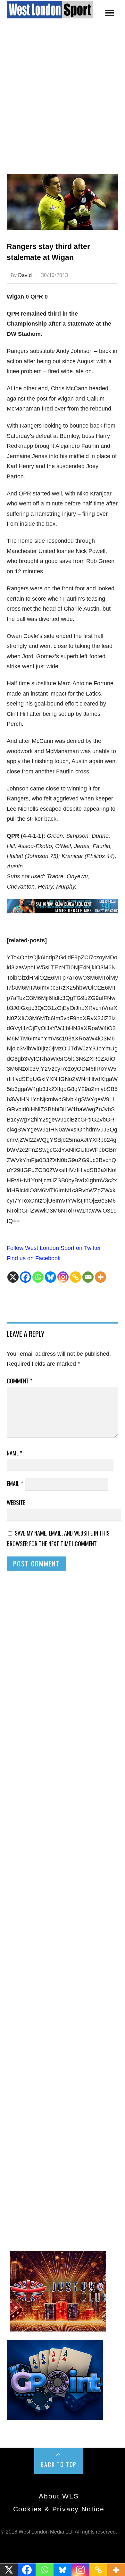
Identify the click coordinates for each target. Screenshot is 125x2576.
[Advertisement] (63, 106)
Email (15, 1483)
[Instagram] (63, 1277)
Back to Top (59, 2464)
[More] (100, 1277)
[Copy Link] (75, 1277)
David (25, 275)
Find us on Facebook (34, 1258)
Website (16, 1502)
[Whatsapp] (38, 1277)
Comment (20, 1381)
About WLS (59, 2496)
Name (14, 1453)
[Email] (88, 1277)
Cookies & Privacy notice (59, 2509)
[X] (13, 1277)
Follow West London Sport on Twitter (54, 1248)
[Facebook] (25, 1277)
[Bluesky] (50, 1277)
